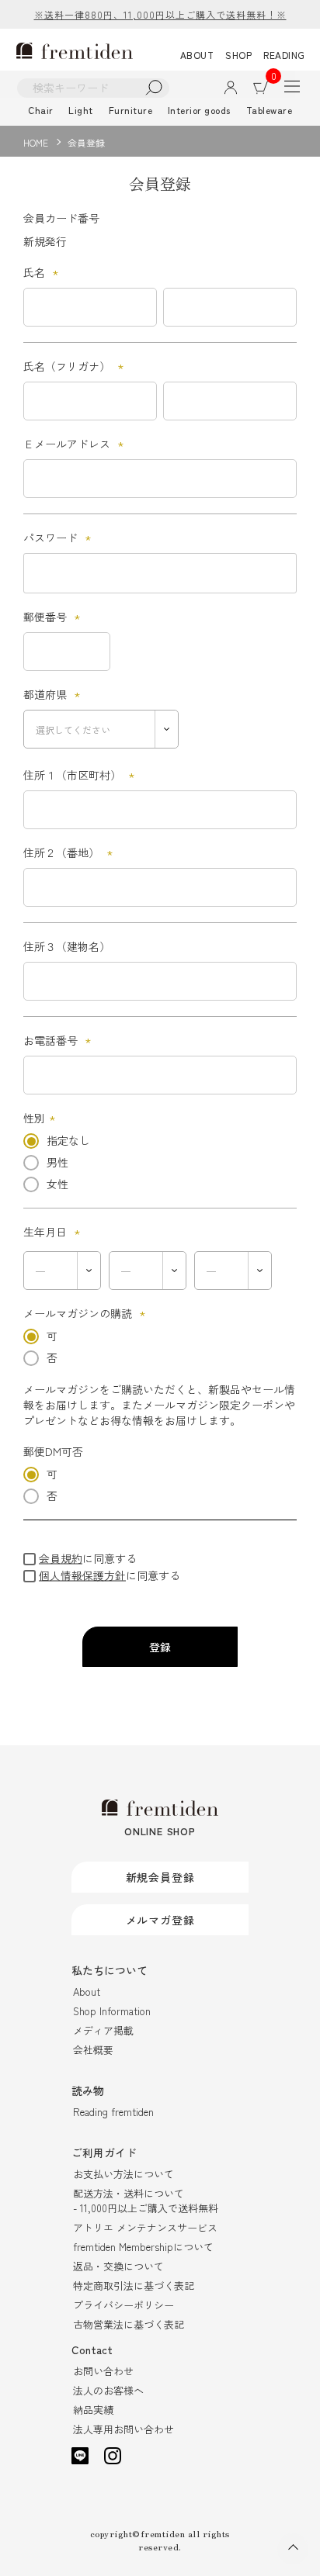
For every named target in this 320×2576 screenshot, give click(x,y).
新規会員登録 (160, 1877)
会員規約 (61, 1558)
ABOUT (197, 55)
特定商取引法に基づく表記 (134, 2286)
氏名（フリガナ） (76, 366)
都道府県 (54, 694)
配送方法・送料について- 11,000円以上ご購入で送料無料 (146, 2201)
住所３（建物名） (67, 946)
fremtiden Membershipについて (143, 2247)
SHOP (238, 55)
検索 (154, 88)
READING (284, 55)
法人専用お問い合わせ (123, 2429)
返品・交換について (118, 2266)
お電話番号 (59, 1040)
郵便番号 (54, 617)
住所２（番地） (70, 852)
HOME (36, 142)
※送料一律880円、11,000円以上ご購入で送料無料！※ (160, 14)
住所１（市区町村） (81, 775)
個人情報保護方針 (82, 1575)
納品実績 (93, 2410)
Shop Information (112, 2011)
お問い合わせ (103, 2371)
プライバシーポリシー (123, 2305)
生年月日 (54, 1232)
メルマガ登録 (160, 1920)
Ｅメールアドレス (76, 444)
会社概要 (93, 2050)
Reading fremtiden (113, 2112)
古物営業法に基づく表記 (129, 2324)
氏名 (43, 272)
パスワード (59, 538)
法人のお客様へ (108, 2390)
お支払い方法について (123, 2174)
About (87, 1992)
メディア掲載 (103, 2030)
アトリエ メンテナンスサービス (145, 2227)
